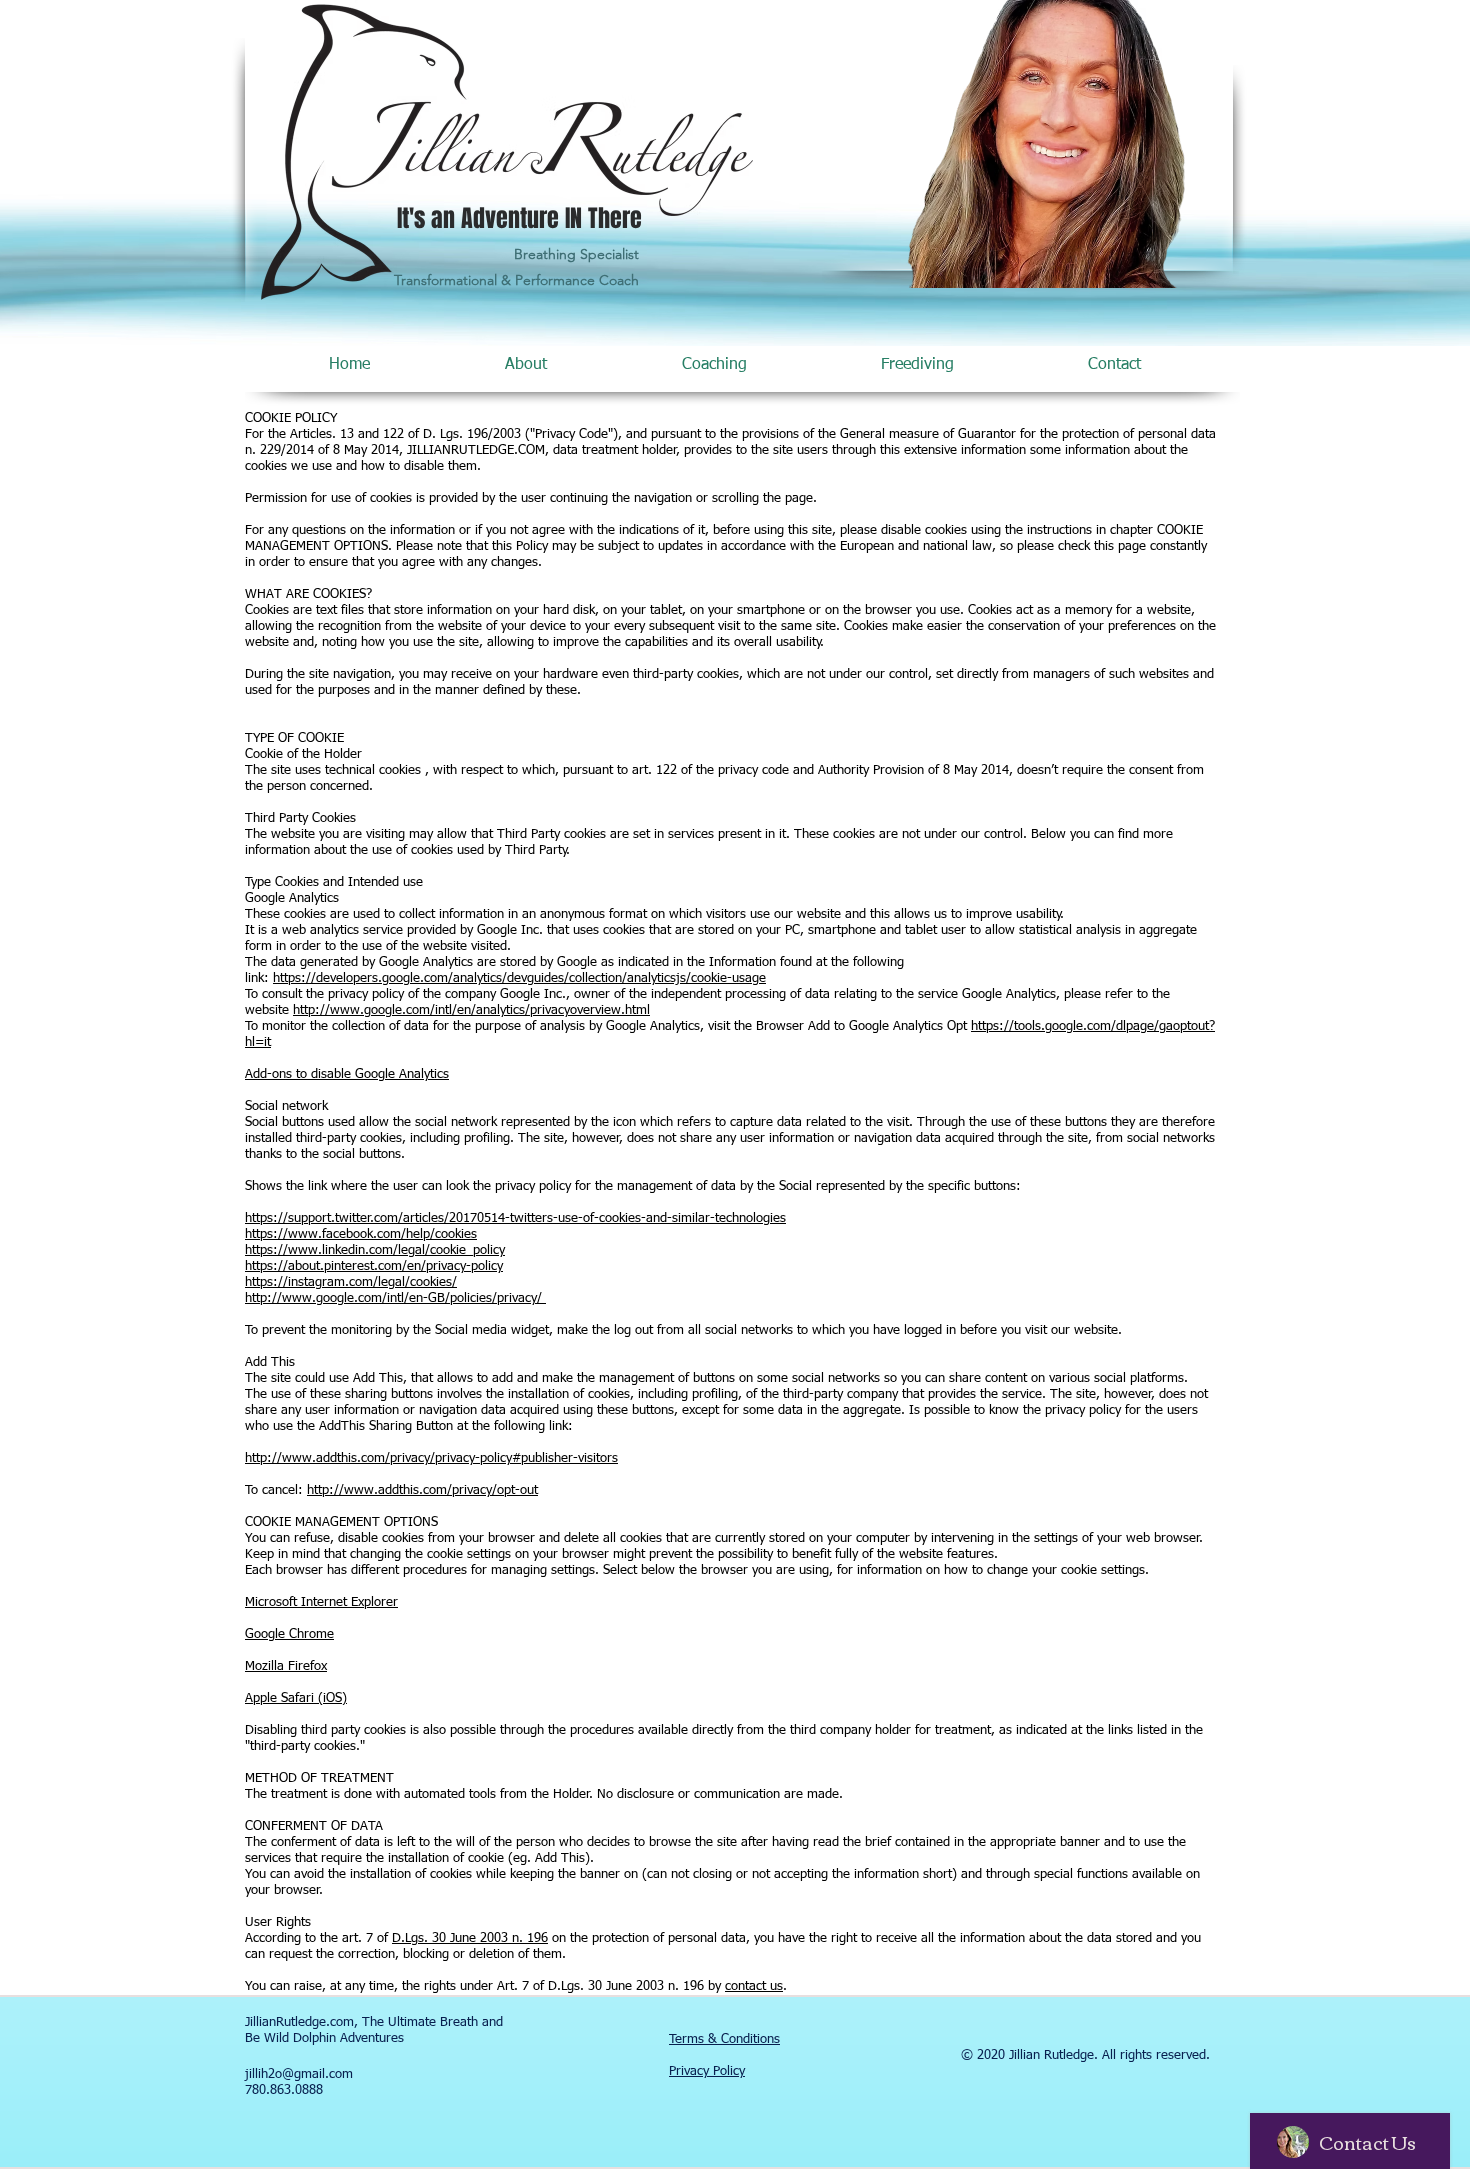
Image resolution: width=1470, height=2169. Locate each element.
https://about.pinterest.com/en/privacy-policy (374, 1266)
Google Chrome (289, 1634)
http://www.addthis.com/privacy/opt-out (422, 1490)
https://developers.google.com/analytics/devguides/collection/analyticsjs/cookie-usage (519, 978)
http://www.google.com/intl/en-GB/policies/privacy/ (395, 1298)
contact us (754, 1986)
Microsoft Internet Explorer (321, 1602)
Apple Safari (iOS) (296, 1698)
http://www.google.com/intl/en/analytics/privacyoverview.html (471, 1010)
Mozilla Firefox (286, 1666)
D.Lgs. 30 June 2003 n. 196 (470, 1938)
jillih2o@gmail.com (299, 2074)
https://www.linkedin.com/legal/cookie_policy (375, 1250)
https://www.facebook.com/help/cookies (361, 1234)
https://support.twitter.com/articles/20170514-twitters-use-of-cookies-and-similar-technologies (515, 1218)
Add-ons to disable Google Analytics (347, 1074)
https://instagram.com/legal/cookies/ (351, 1282)
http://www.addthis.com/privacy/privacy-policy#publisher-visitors (431, 1458)
